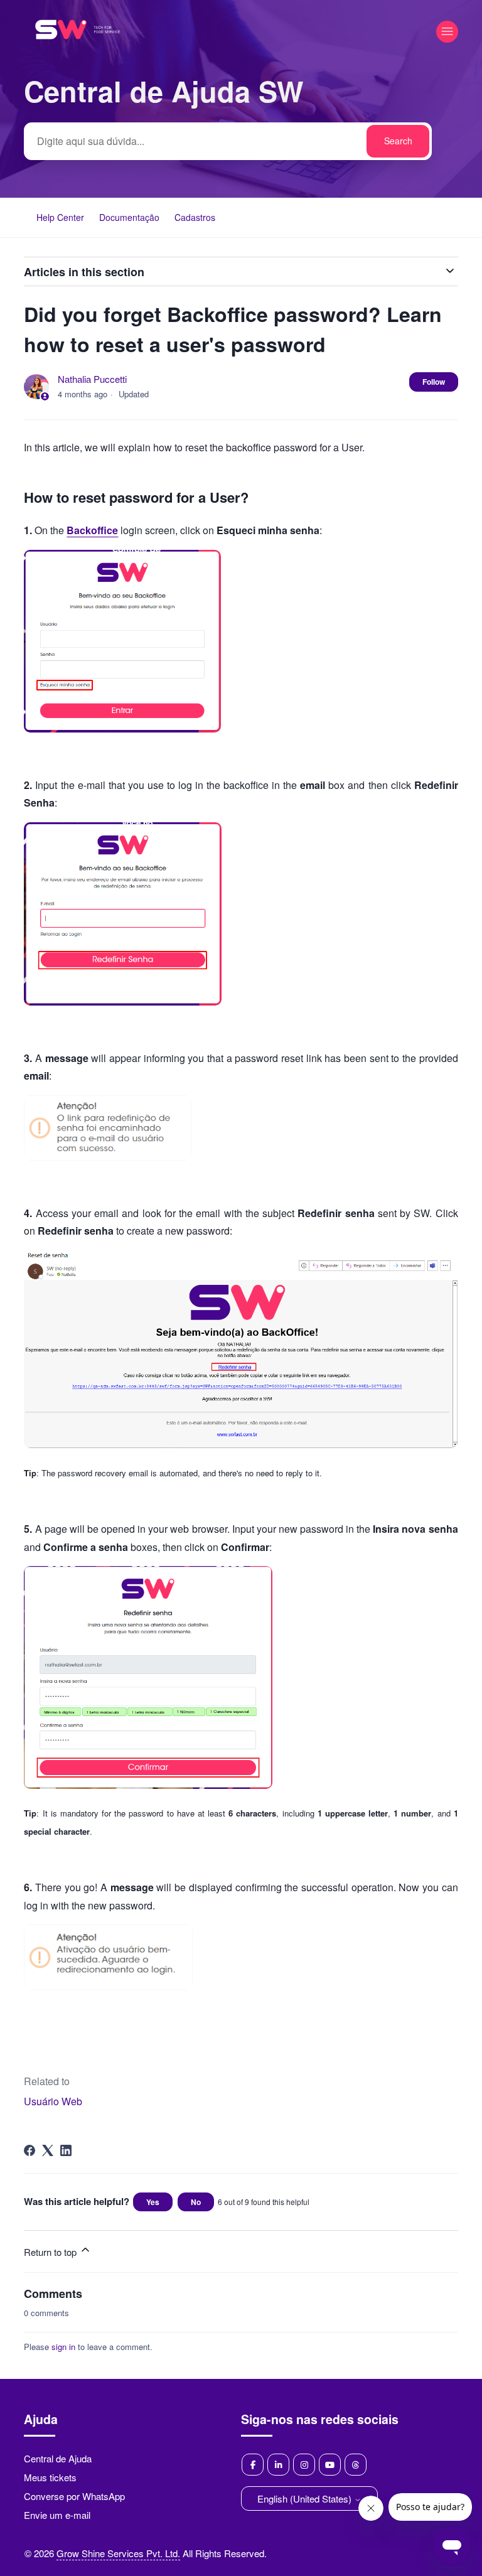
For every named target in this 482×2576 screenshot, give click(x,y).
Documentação (129, 217)
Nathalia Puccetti (92, 379)
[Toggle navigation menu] (447, 32)
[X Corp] (48, 2150)
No (196, 2202)
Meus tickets (50, 2477)
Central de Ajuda (58, 2458)
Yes (153, 2202)
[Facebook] (29, 2150)
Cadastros (195, 217)
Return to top (51, 2252)
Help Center (60, 217)
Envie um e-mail (57, 2515)
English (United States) (306, 2498)
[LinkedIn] (66, 2150)
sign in (63, 2347)
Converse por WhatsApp (74, 2496)
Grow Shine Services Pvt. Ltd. (118, 2553)
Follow (434, 382)
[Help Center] (78, 56)
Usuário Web (53, 2101)
